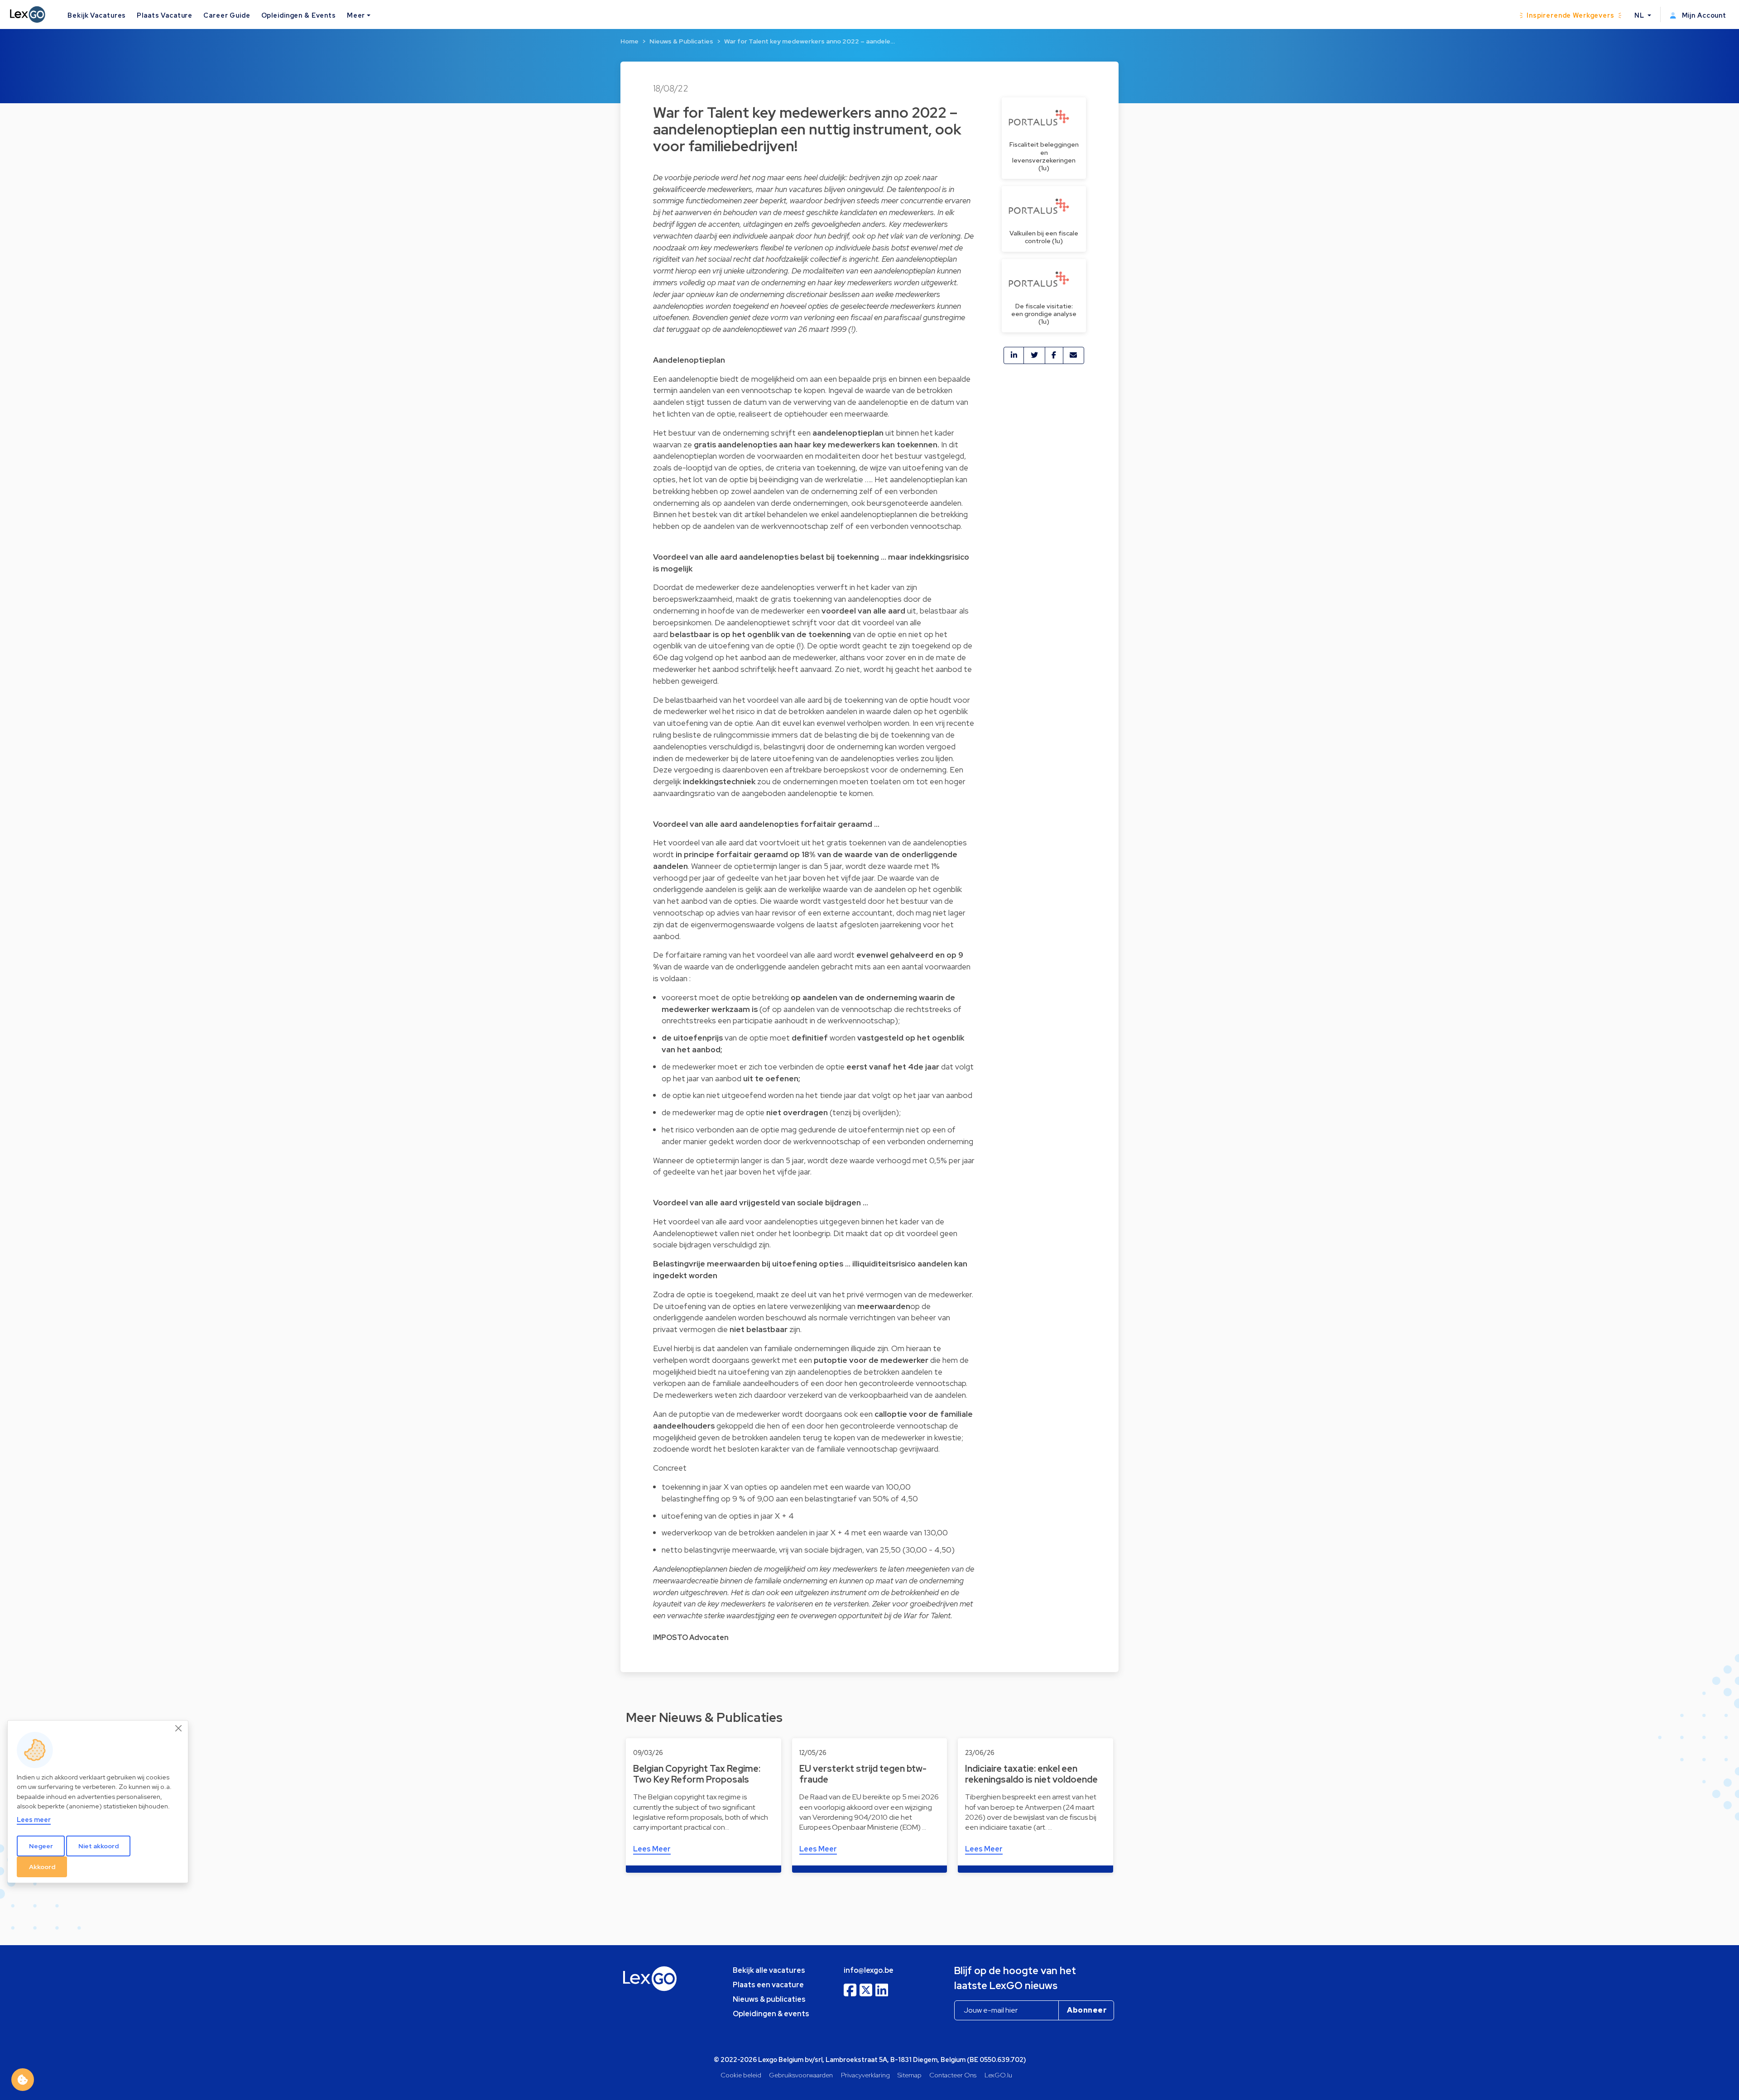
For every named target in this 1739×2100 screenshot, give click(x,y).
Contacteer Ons (953, 2075)
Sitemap (910, 2075)
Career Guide (227, 15)
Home (629, 41)
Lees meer (34, 1819)
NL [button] (1640, 15)
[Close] (179, 1728)
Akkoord (42, 1866)
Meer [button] (356, 15)
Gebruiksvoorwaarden (801, 2075)
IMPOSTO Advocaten (691, 1637)
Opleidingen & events (771, 2014)
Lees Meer (652, 1849)
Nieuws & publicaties (769, 1999)
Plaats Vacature (165, 15)
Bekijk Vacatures (97, 15)
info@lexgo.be (869, 1970)
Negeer (41, 1846)
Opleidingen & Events (299, 15)
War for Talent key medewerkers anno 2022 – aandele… (809, 41)
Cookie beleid (741, 2075)
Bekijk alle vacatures (769, 1970)
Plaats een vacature (768, 1985)
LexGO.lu (998, 2075)
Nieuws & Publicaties (681, 41)
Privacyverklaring (865, 2075)
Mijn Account (1703, 15)
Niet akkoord (98, 1846)
